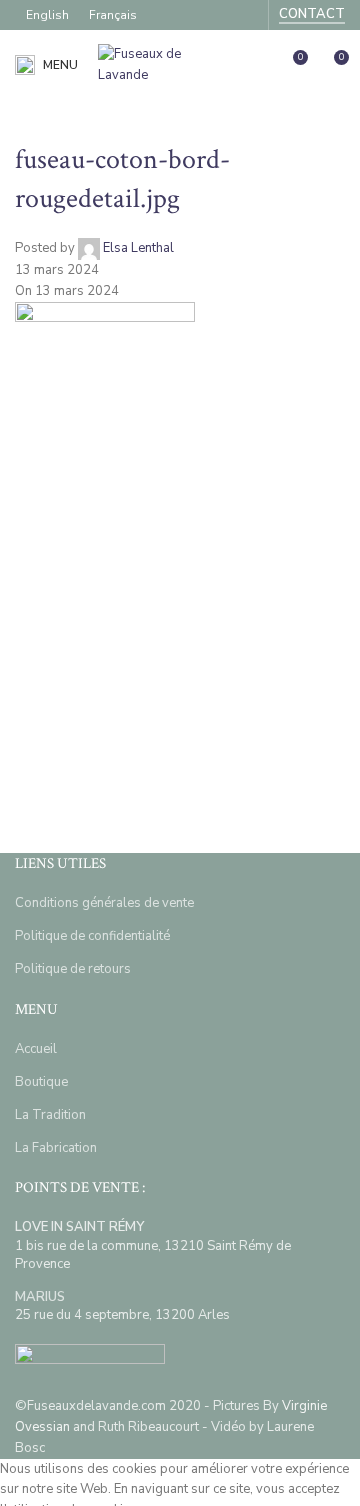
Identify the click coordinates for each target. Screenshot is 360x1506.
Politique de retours (73, 969)
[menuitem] (47, 15)
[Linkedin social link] (185, 622)
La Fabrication (56, 1148)
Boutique (41, 1082)
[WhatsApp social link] (235, 622)
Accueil (36, 1049)
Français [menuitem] (113, 15)
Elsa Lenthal (138, 249)
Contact (312, 15)
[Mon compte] (255, 65)
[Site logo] (162, 64)
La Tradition (50, 1115)
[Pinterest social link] (135, 622)
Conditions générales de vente (104, 903)
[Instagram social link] (245, 14)
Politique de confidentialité (92, 936)
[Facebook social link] (219, 14)
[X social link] (85, 622)
